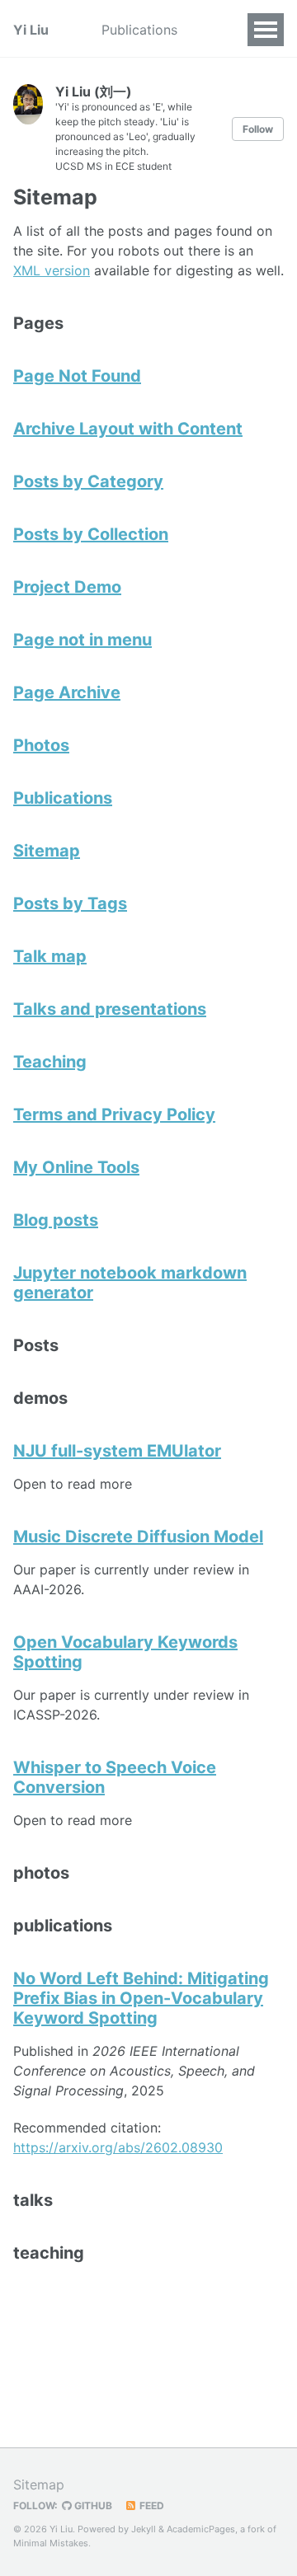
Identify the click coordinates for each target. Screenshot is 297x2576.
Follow (258, 129)
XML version (52, 270)
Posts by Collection (91, 534)
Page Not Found (77, 376)
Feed (151, 2506)
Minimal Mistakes (51, 2543)
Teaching (50, 1062)
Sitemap (47, 851)
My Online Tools (76, 1167)
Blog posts (56, 1220)
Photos (41, 745)
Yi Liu (31, 30)
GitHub (92, 2506)
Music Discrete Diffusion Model (138, 1537)
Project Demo (67, 587)
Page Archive (67, 692)
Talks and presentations (110, 1009)
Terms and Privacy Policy (114, 1114)
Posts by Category (88, 481)
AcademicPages (201, 2529)
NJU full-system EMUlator (117, 1451)
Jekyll (144, 2529)
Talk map (50, 956)
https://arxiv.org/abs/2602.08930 (118, 2147)
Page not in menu (82, 640)
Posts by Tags (70, 903)
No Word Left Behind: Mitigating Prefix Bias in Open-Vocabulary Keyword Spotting (141, 1998)
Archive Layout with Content (128, 429)
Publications (139, 30)
